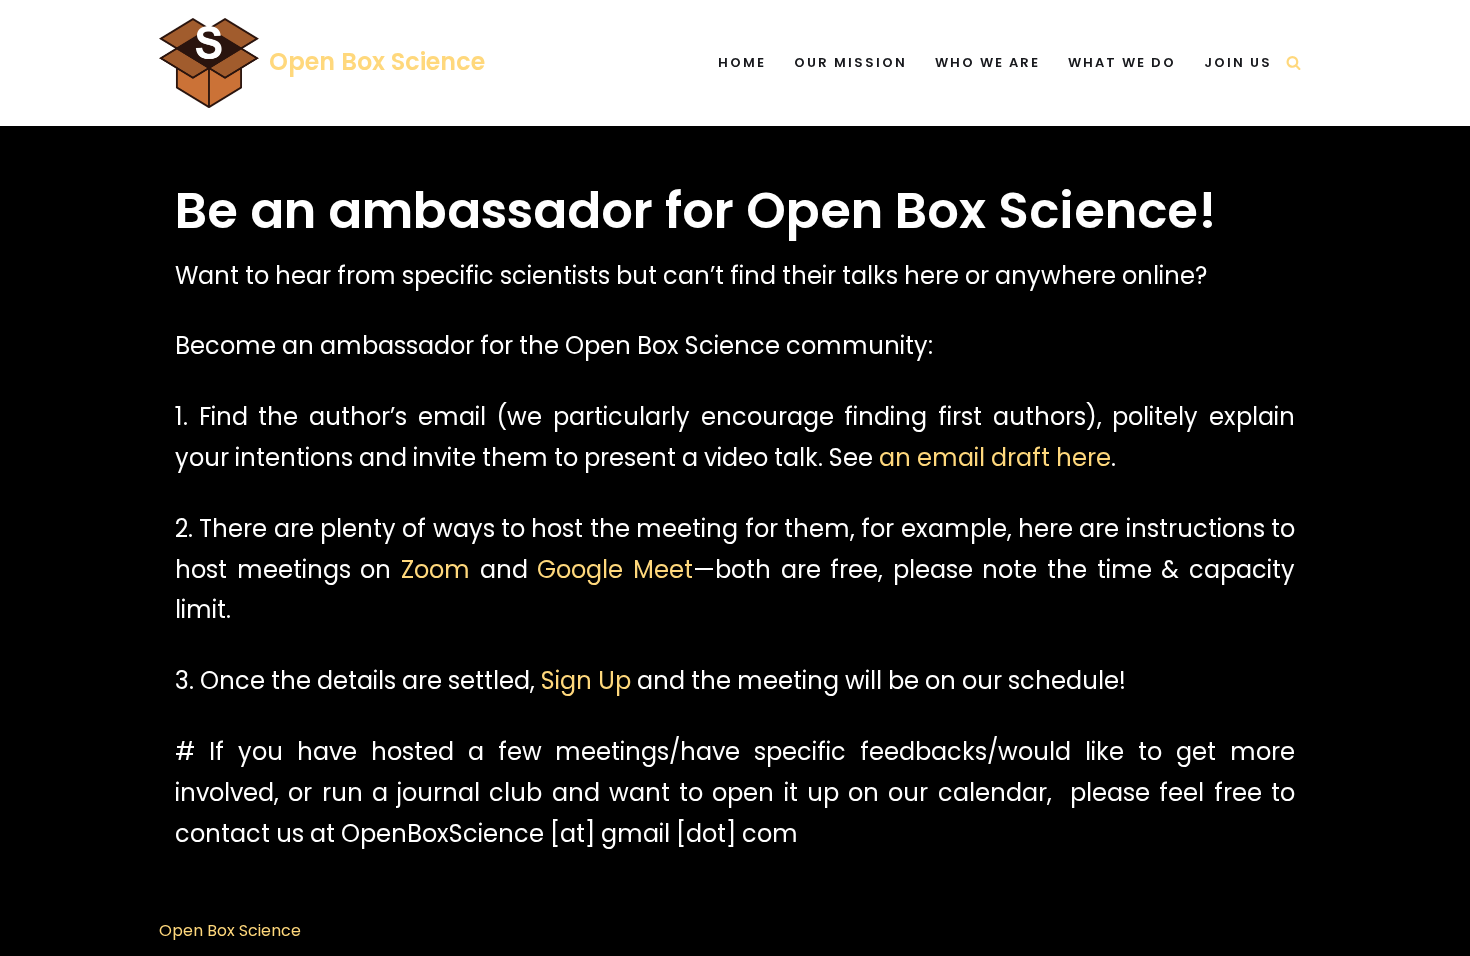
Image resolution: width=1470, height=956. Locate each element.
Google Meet (615, 569)
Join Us (1238, 62)
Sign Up (586, 680)
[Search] (1293, 62)
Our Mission (850, 62)
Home (742, 62)
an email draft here (995, 457)
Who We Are (987, 62)
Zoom (435, 569)
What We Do (1122, 62)
